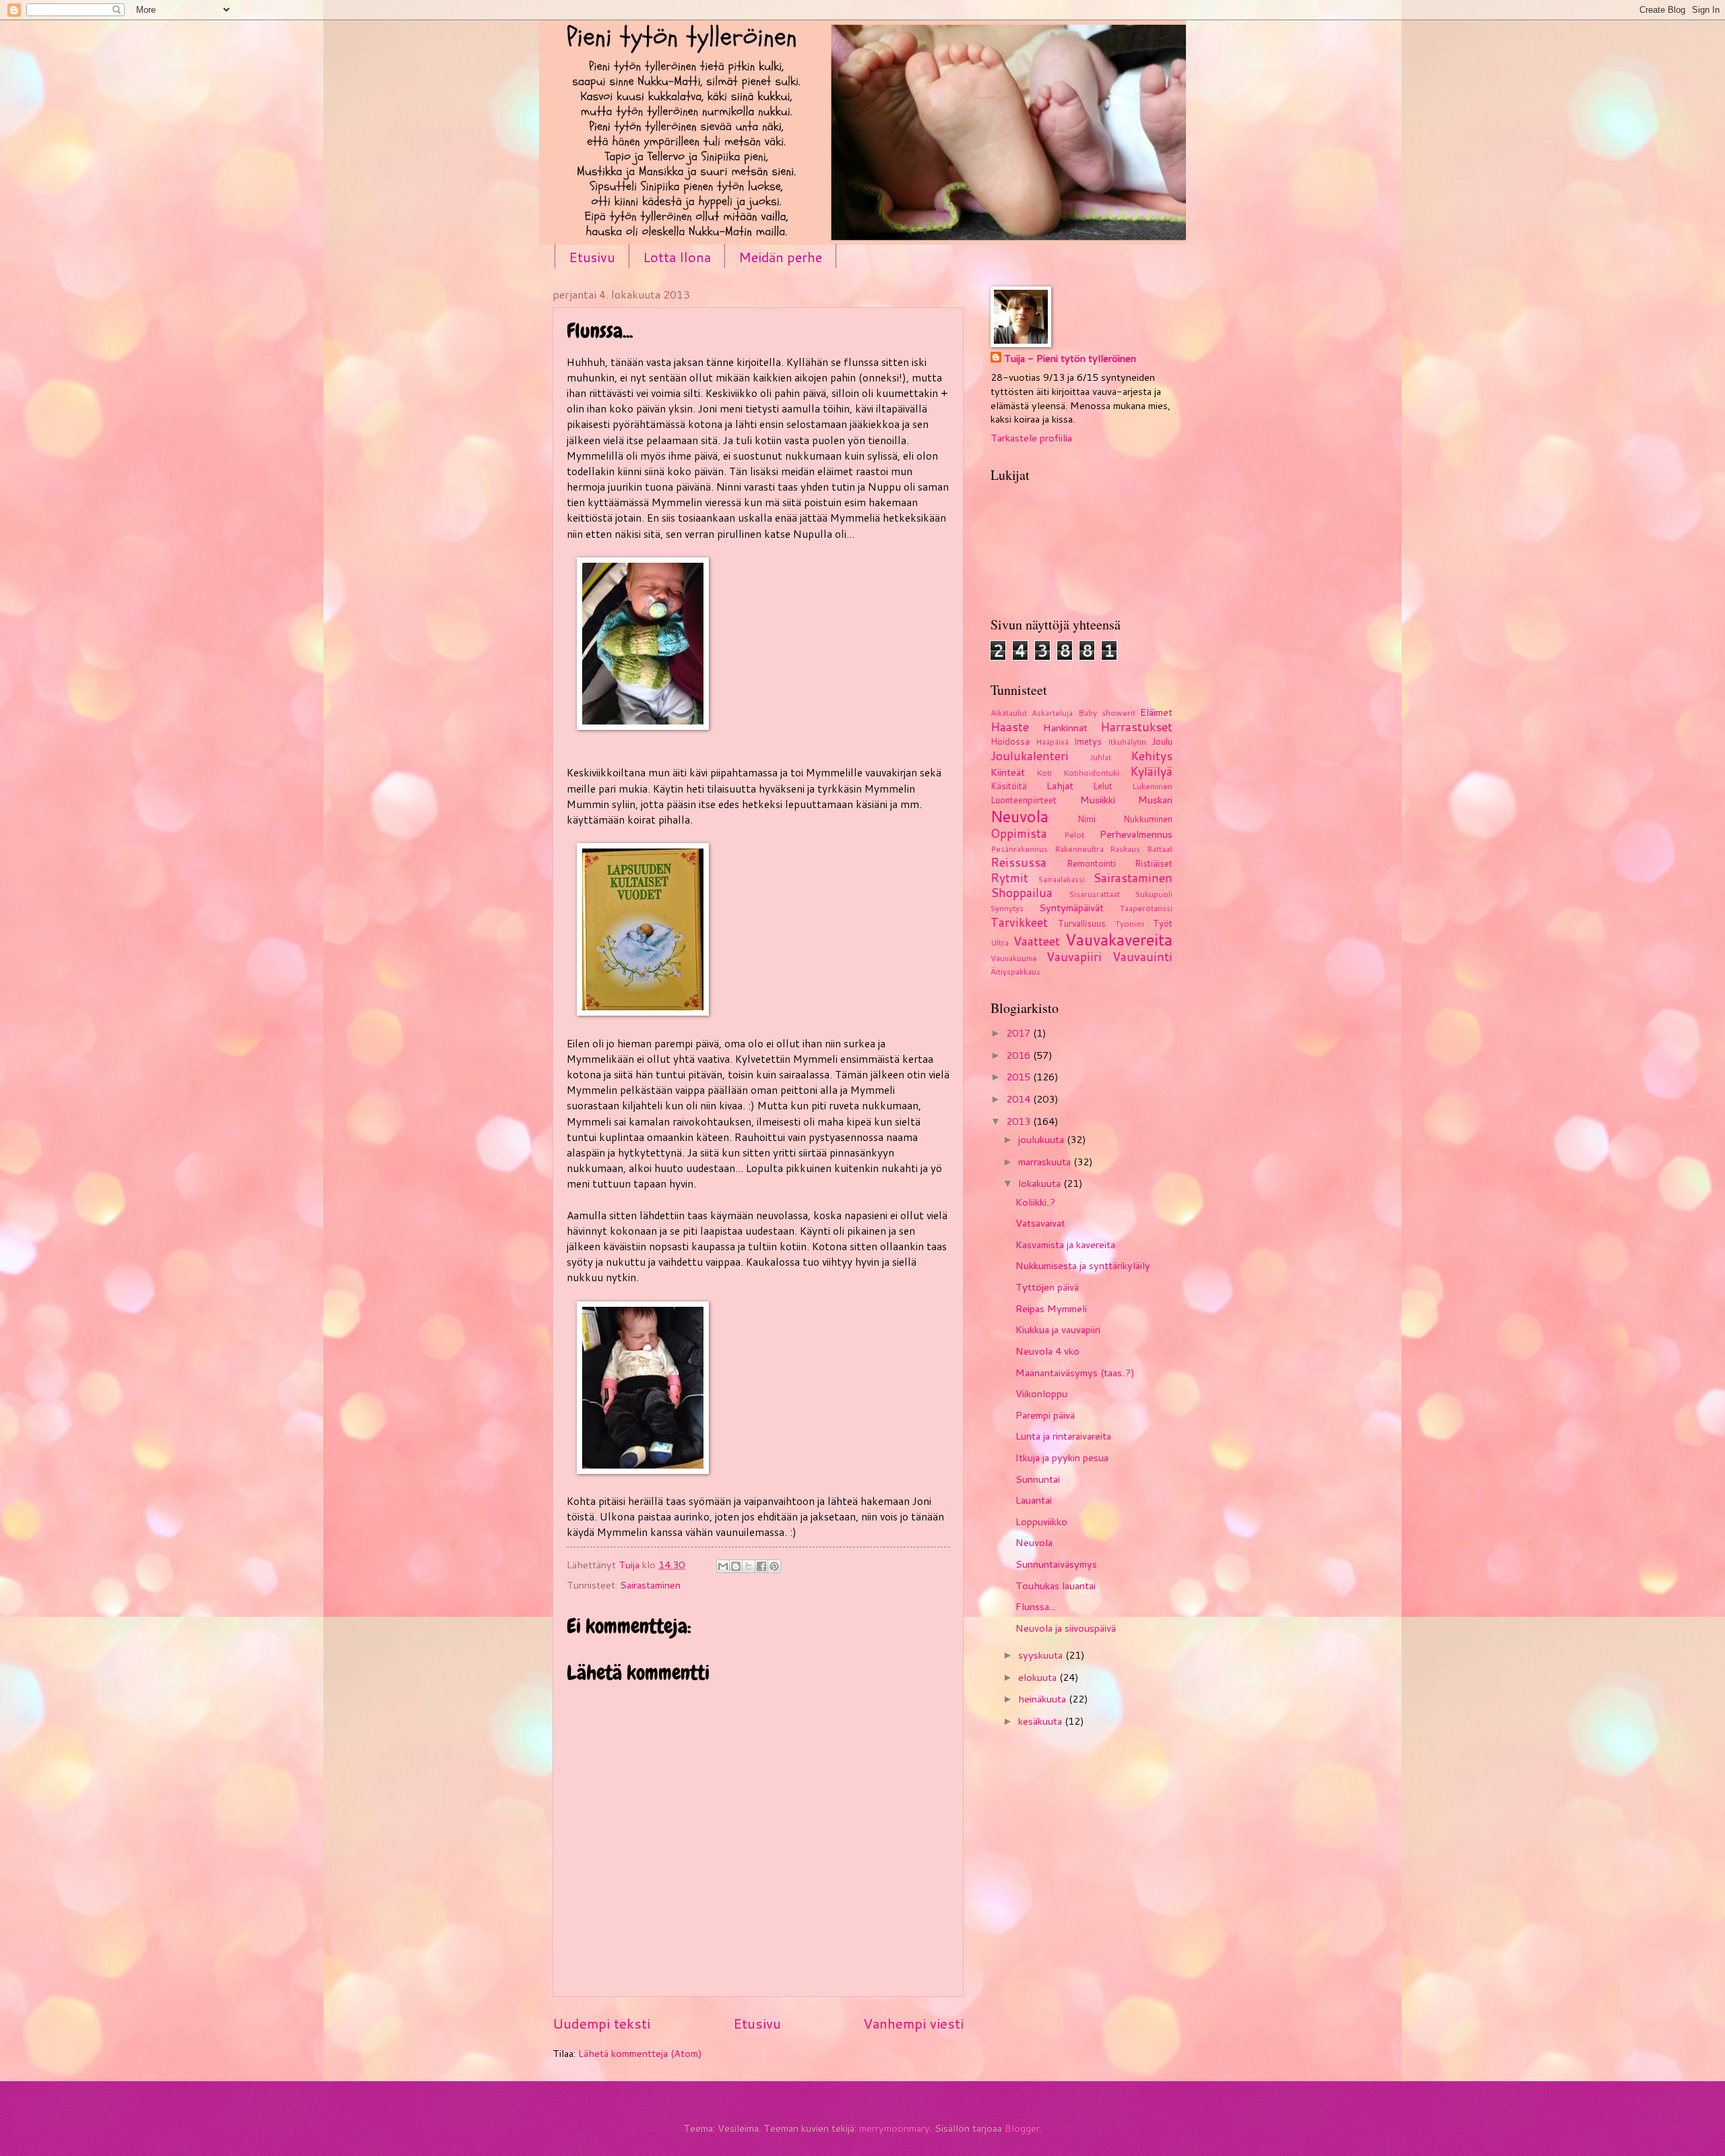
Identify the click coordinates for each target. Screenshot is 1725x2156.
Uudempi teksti (601, 2023)
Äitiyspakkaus (1015, 972)
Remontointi (1091, 863)
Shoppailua (1022, 893)
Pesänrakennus (1019, 849)
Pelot (1074, 835)
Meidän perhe (780, 257)
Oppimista (1019, 833)
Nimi (1087, 819)
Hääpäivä (1052, 742)
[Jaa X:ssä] (749, 1566)
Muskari (1155, 800)
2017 (1020, 1033)
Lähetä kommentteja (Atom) (640, 2053)
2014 (1020, 1099)
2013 (1020, 1121)
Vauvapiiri (1074, 957)
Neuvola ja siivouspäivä (1066, 1628)
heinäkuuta (1043, 1699)
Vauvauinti (1142, 957)
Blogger (1022, 2128)
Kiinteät (1008, 772)
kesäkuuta (1041, 1721)
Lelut (1103, 786)
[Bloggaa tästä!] (736, 1566)
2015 (1020, 1077)
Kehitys (1152, 756)
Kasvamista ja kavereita (1065, 1244)
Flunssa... (1035, 1606)
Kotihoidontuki (1091, 773)
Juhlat (1100, 757)
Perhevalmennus (1136, 834)
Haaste (1010, 727)
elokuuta (1039, 1677)
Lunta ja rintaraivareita (1063, 1436)
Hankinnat (1065, 728)
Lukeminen (1152, 786)
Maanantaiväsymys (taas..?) (1075, 1373)
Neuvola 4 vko (1047, 1351)
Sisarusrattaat (1095, 894)
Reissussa (1018, 862)
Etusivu (592, 257)
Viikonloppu (1041, 1393)
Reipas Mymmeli (1051, 1308)
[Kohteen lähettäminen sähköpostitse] (723, 1566)
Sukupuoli (1154, 894)
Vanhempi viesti (913, 2023)
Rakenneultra (1079, 849)
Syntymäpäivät (1071, 907)
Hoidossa (1010, 741)
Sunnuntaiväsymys (1056, 1564)
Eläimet (1156, 712)
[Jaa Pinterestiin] (774, 1566)
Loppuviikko (1041, 1521)
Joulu (1162, 741)
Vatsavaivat (1040, 1223)
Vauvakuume (1014, 958)
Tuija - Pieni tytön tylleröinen (1070, 359)
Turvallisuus (1082, 923)
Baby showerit (1107, 713)
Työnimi (1130, 924)
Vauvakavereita (1119, 940)
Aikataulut (1009, 713)
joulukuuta (1042, 1139)
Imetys (1088, 741)
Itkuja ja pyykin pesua (1062, 1457)
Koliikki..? (1035, 1202)
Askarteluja (1052, 713)
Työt (1163, 923)
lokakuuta (1041, 1183)
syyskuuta (1042, 1655)
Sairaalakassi (1062, 879)
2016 (1020, 1055)
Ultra (1000, 943)
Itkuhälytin (1127, 742)
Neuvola (1020, 816)
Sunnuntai (1038, 1479)
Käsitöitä (1009, 786)
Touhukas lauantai (1056, 1585)
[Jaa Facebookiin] (761, 1566)
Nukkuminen (1148, 819)
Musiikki (1098, 800)
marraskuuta (1046, 1162)
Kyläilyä (1151, 771)
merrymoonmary (895, 2128)
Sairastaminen (650, 1585)
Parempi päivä (1045, 1415)
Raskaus (1125, 849)
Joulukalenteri (1030, 756)
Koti (1044, 773)
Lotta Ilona (677, 257)
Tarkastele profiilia (1031, 438)
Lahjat (1060, 786)
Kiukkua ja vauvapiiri (1058, 1329)
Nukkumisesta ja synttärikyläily (1083, 1265)
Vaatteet (1037, 941)
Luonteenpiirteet (1024, 800)
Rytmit (1009, 878)
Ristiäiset (1154, 863)
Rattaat (1160, 849)
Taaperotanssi (1146, 908)
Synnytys (1007, 908)
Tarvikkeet (1019, 922)
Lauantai (1034, 1500)
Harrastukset (1136, 727)
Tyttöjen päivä (1047, 1287)
